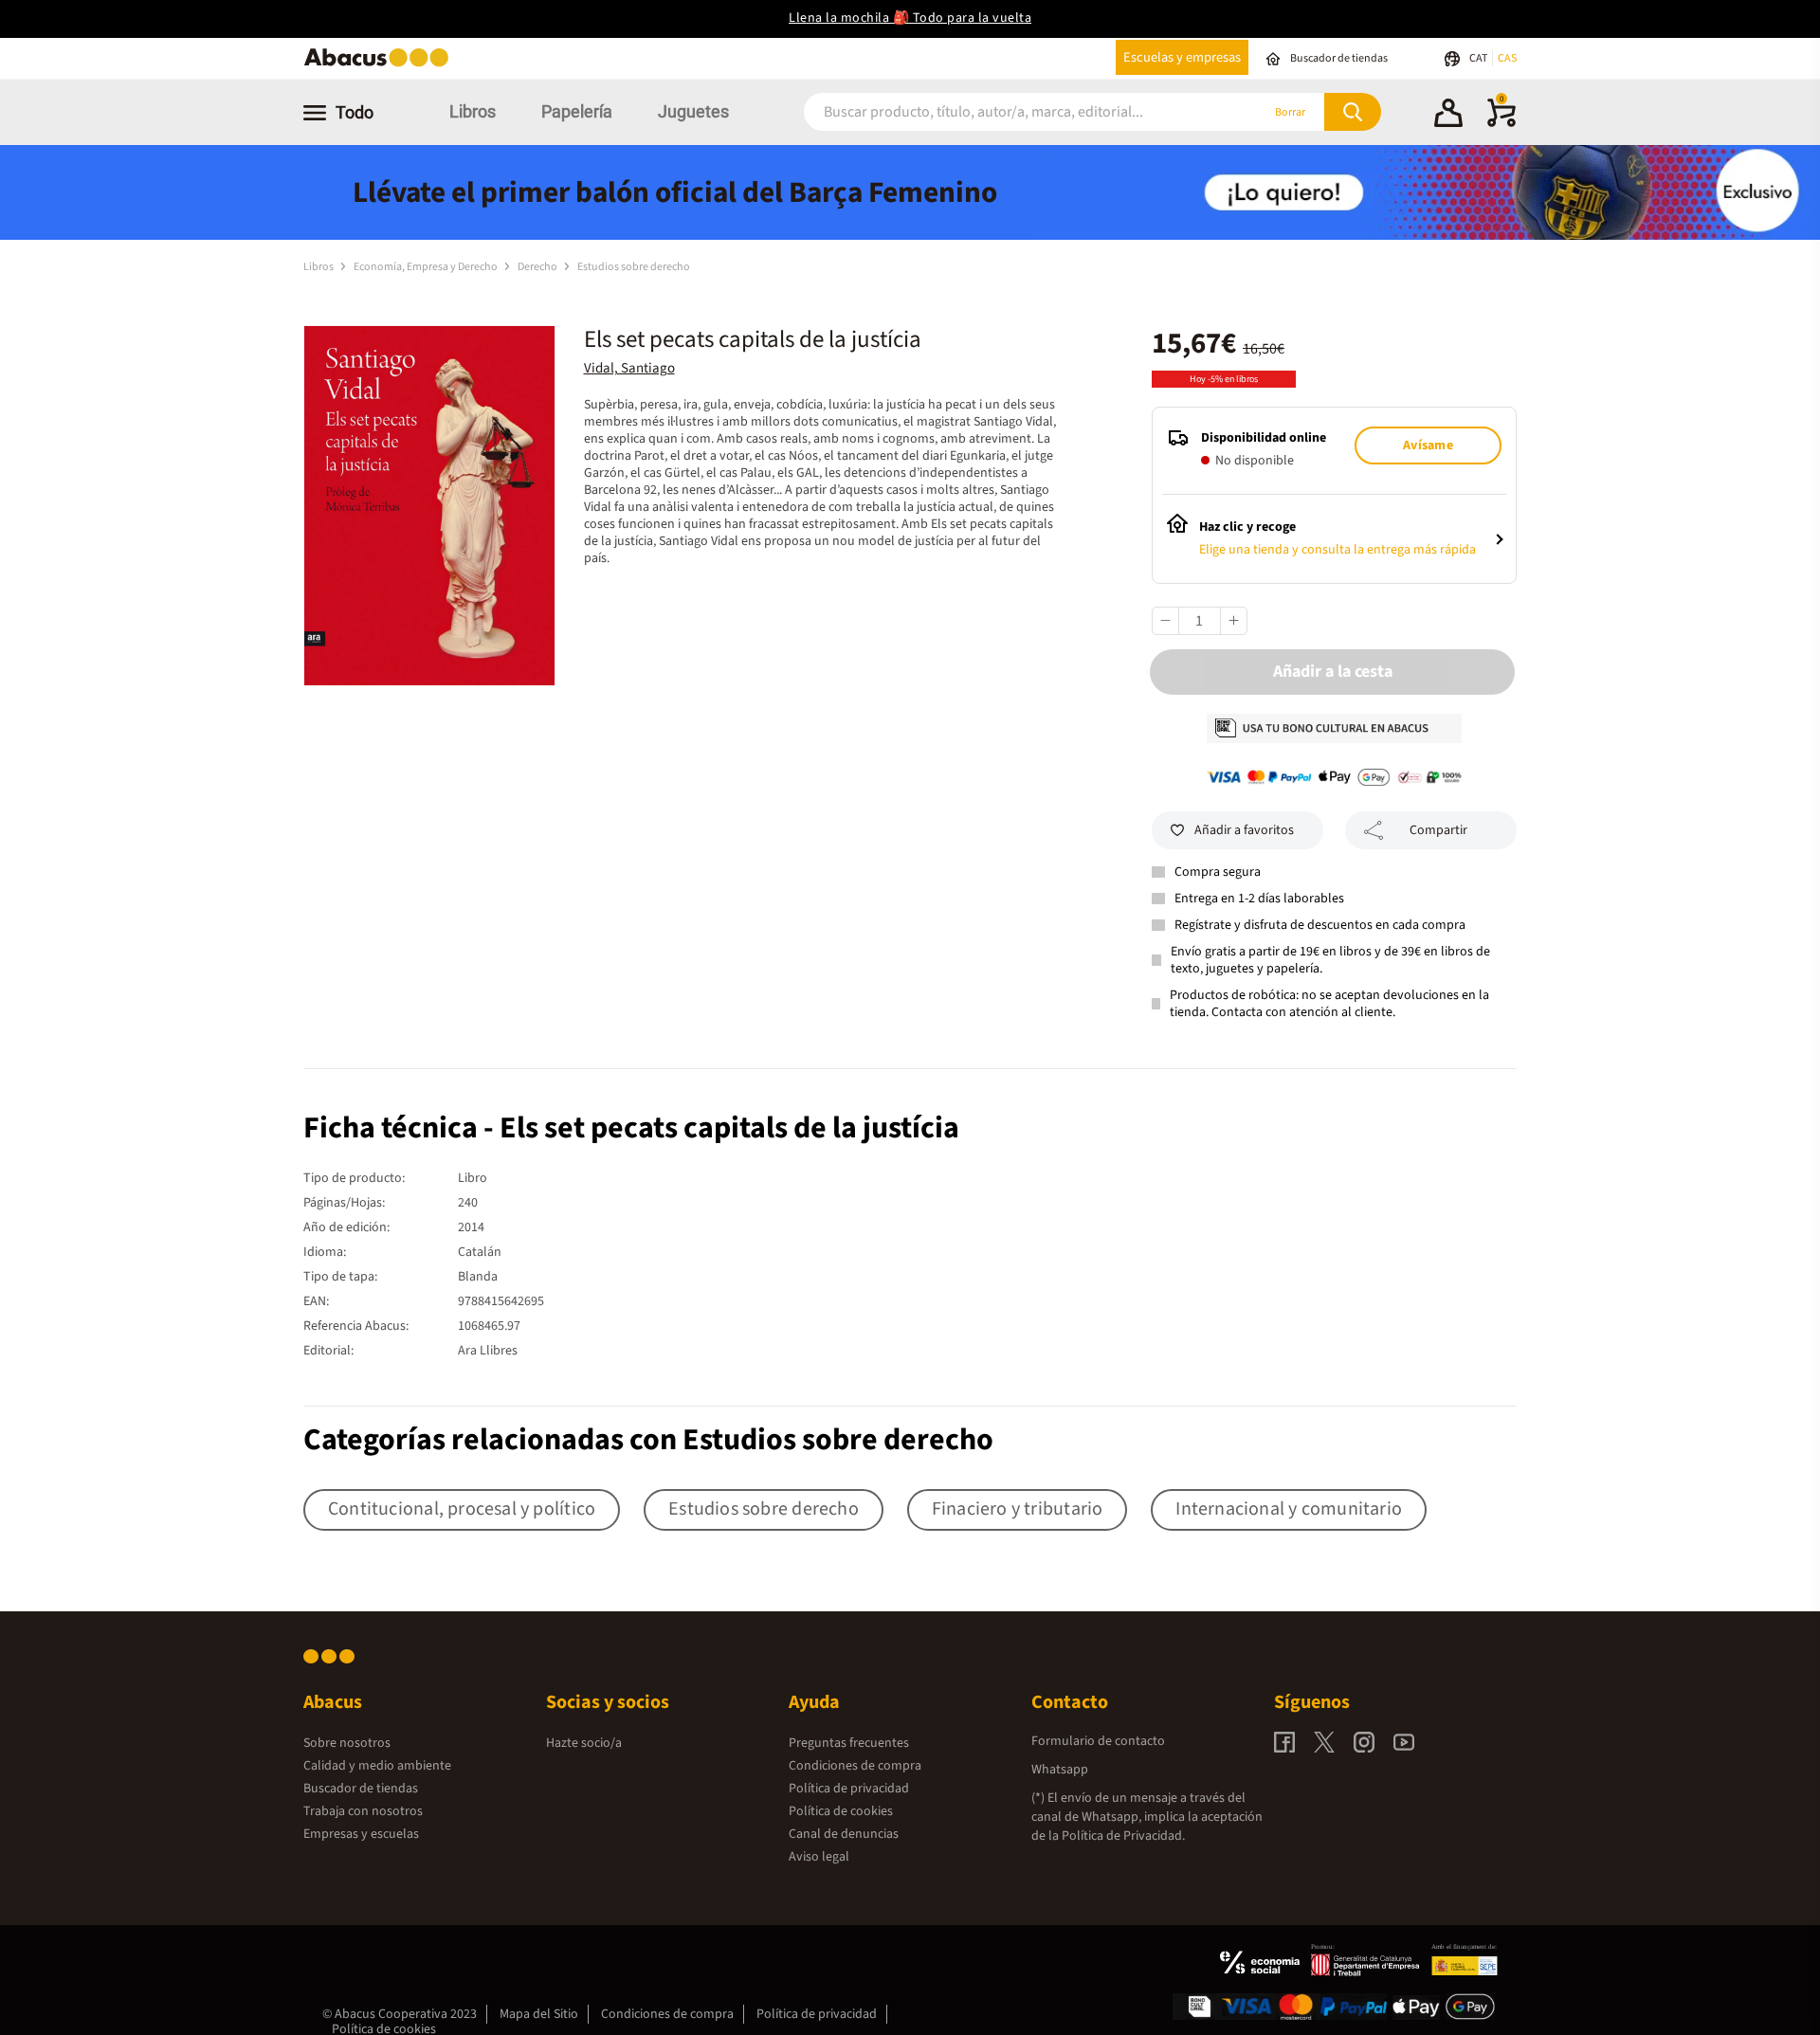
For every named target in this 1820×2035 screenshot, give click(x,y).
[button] (1448, 116)
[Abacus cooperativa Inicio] (381, 65)
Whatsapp (1060, 1770)
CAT (1479, 58)
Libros (473, 111)
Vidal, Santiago (629, 368)
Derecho (538, 267)
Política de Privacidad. (1123, 1836)
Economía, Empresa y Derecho (427, 267)
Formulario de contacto (1098, 1741)
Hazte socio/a (584, 1743)
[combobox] (1007, 112)
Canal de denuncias (844, 1834)
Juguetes (693, 111)
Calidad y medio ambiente (377, 1766)
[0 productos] (1501, 123)
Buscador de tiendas (361, 1789)
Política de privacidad (849, 1789)
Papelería (577, 111)
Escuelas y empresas (1182, 57)
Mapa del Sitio (539, 2014)
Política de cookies (841, 1811)
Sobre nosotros (347, 1743)
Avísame (1428, 445)
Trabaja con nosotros (363, 1811)
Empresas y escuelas (361, 1834)
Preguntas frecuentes (849, 1743)
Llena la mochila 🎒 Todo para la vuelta (910, 18)
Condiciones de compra (855, 1766)
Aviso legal (819, 1857)
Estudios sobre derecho (634, 267)
